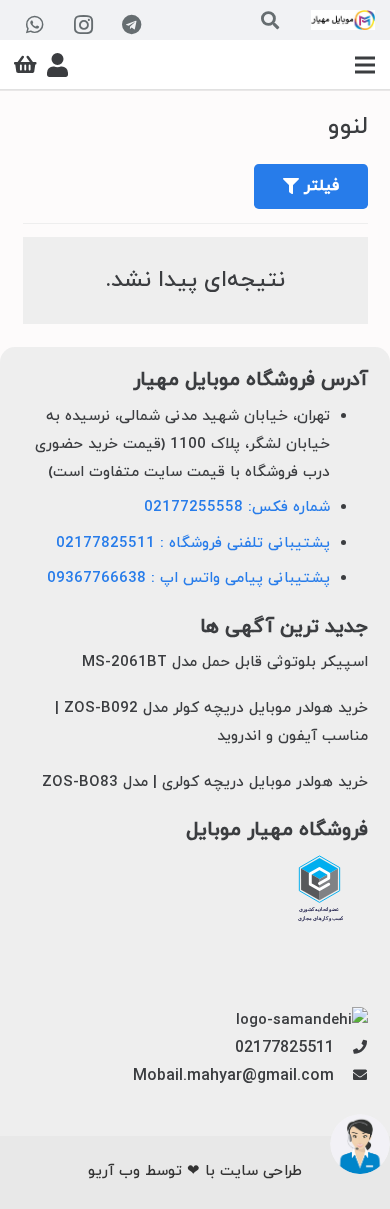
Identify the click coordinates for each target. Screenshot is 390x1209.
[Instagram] (83, 25)
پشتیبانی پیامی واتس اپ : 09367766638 (188, 578)
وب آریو (114, 1171)
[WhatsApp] (35, 25)
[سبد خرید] (25, 65)
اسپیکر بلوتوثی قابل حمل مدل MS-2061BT (225, 662)
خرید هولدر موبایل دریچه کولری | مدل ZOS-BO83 (205, 782)
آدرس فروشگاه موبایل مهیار (250, 380)
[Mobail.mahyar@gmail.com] (350, 1077)
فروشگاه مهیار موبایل (277, 830)
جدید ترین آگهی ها (284, 627)
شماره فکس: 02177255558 (237, 507)
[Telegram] (131, 25)
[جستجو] (270, 20)
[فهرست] (365, 65)
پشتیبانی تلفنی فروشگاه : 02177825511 (193, 543)
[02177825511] (350, 1049)
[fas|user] (57, 65)
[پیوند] (343, 20)
